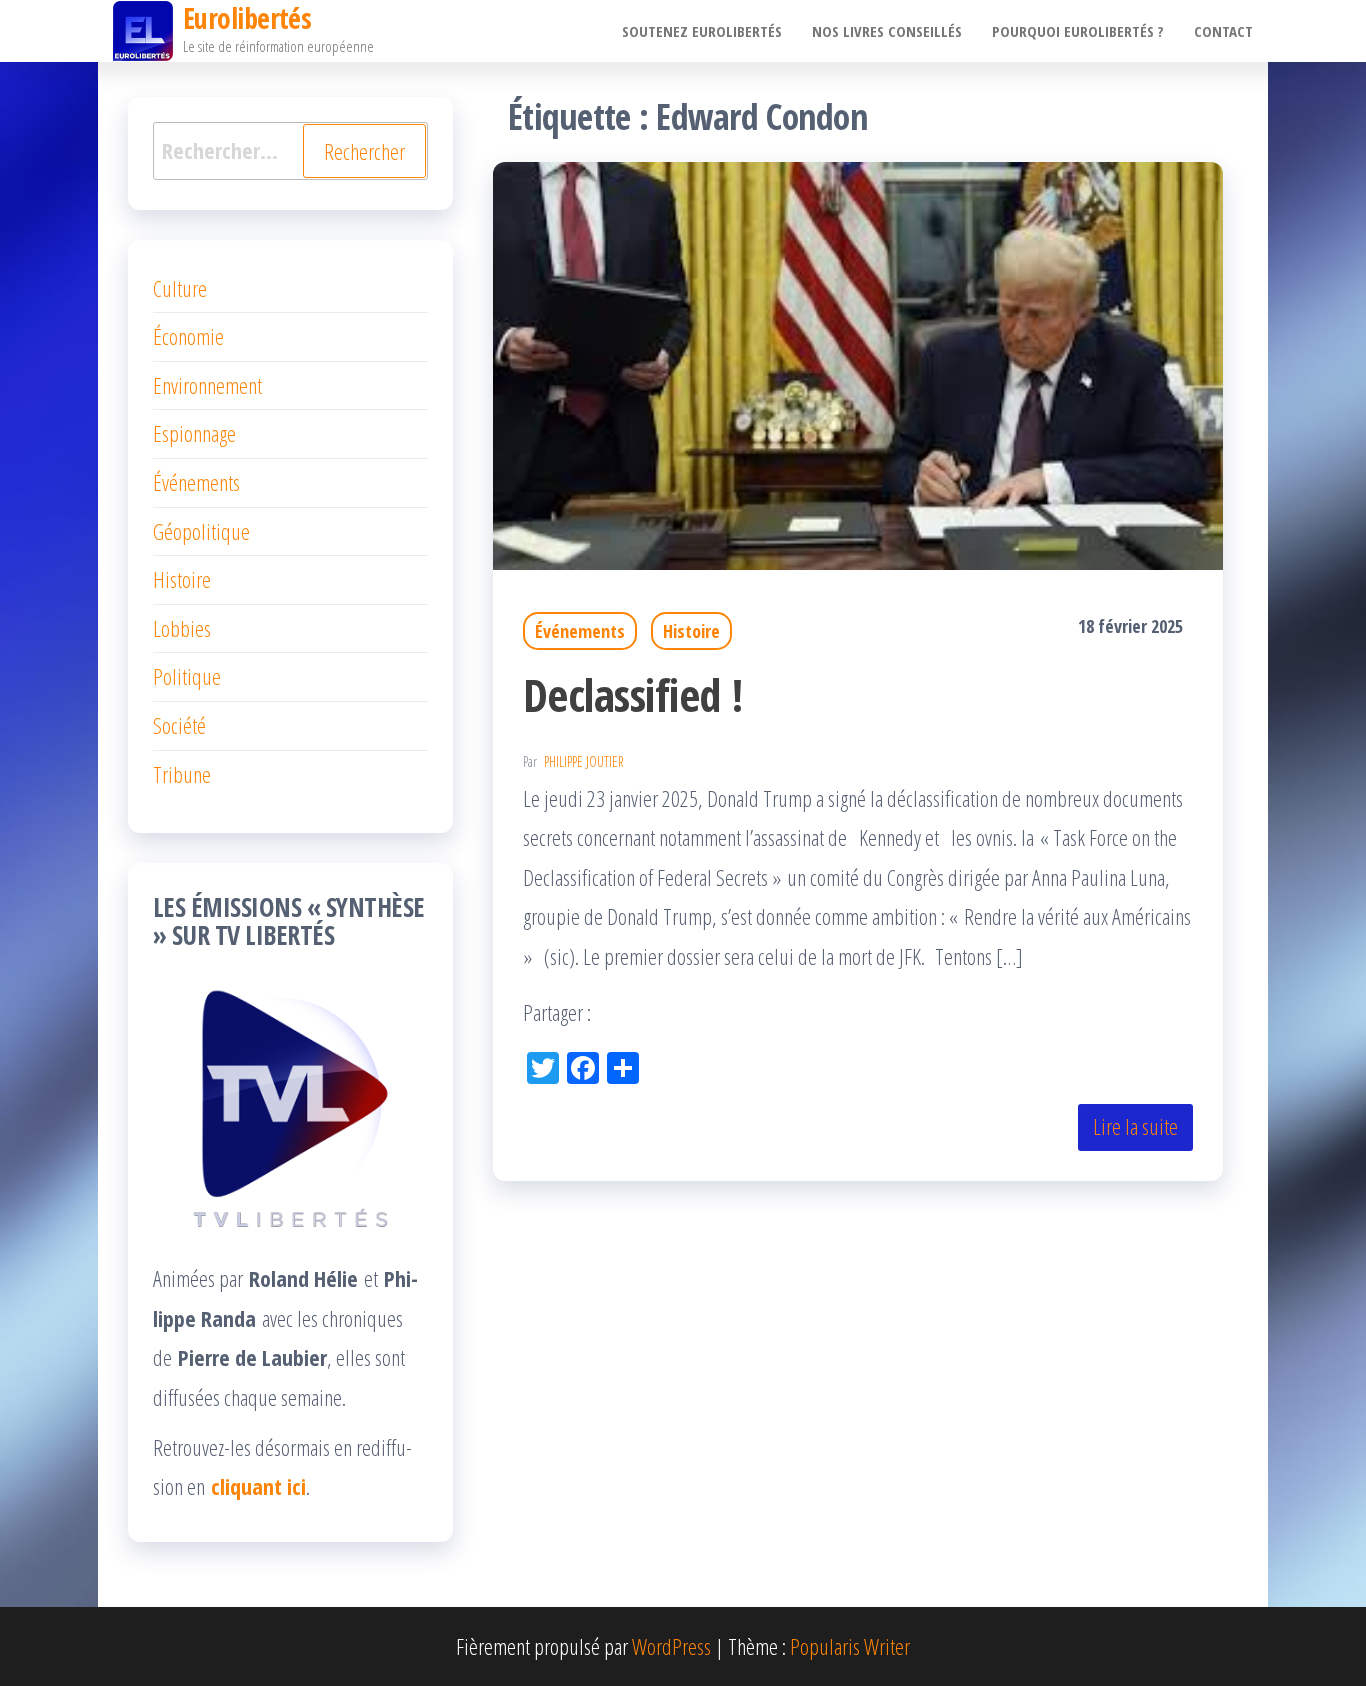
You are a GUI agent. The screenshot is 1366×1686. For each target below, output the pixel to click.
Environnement (207, 385)
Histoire (691, 631)
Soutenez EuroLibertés (702, 31)
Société (179, 725)
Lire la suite (1135, 1126)
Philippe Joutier (584, 761)
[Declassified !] (858, 363)
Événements (580, 631)
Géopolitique (201, 531)
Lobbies (182, 628)
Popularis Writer (850, 1646)
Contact (1223, 31)
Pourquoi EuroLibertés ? (1078, 31)
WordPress (671, 1646)
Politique (187, 676)
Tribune (182, 774)
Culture (180, 288)
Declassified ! (633, 694)
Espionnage (194, 433)
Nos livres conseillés (887, 31)
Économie (188, 336)
